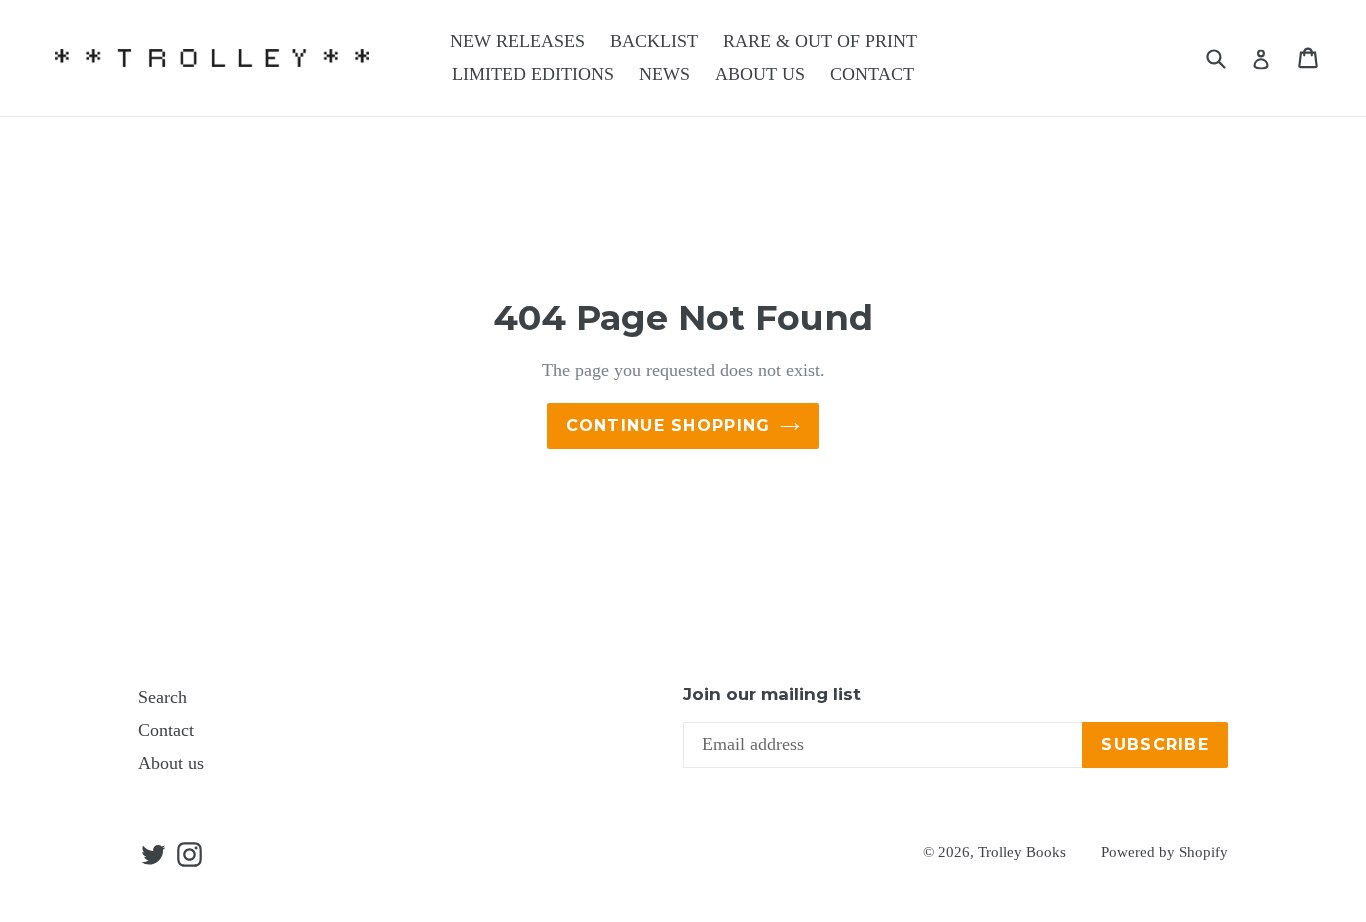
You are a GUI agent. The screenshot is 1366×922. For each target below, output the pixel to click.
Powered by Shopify (1164, 852)
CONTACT (872, 74)
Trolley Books (1022, 852)
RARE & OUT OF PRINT (820, 41)
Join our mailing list (772, 694)
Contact (166, 730)
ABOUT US (760, 74)
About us (171, 763)
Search (162, 697)
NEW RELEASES (517, 41)
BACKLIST (654, 41)
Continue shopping (668, 425)
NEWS (664, 74)
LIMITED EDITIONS (533, 74)
